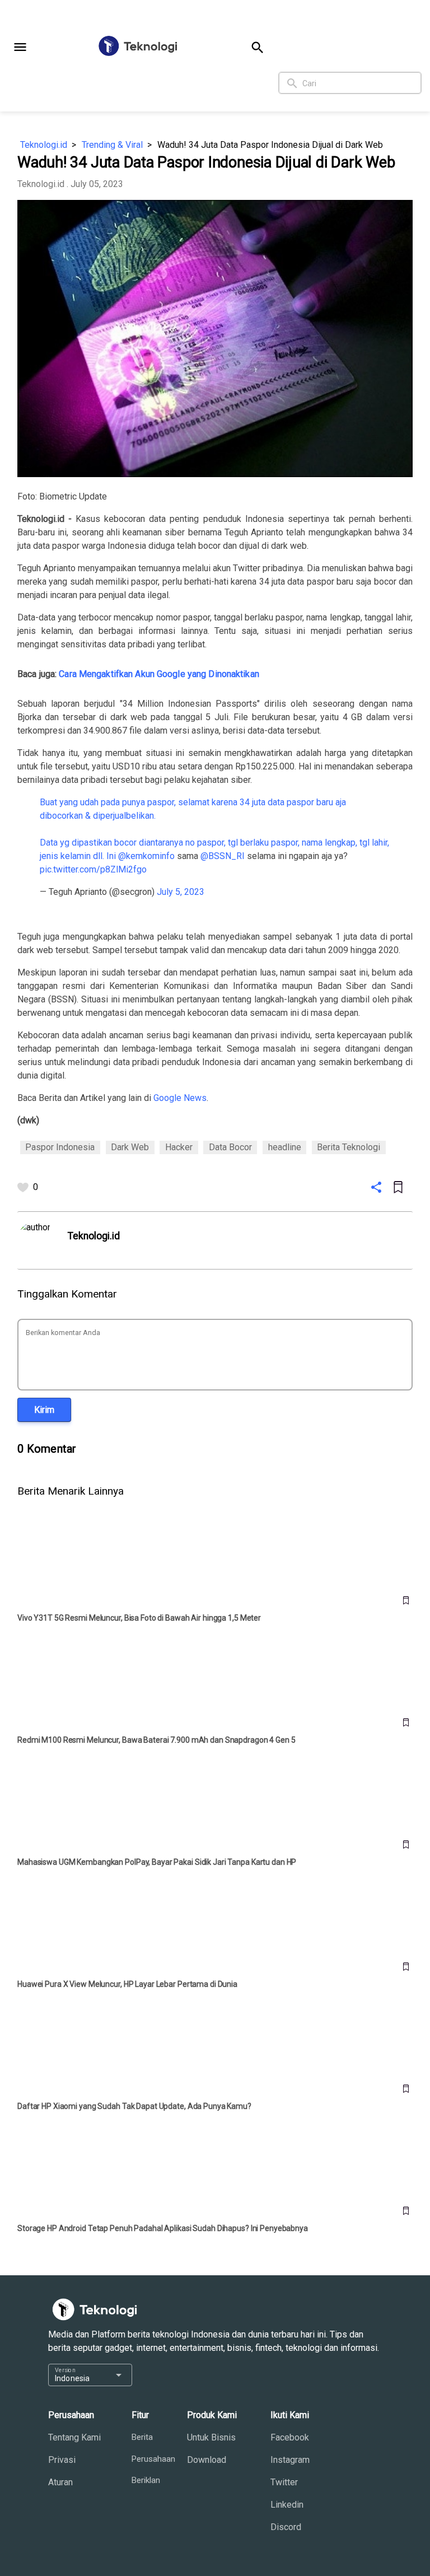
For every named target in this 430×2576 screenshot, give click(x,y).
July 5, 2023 (181, 892)
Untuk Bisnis (211, 2437)
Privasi (62, 2460)
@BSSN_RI (223, 856)
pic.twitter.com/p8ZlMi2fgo (93, 869)
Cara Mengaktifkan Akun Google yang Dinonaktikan (159, 674)
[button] (20, 47)
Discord (286, 2527)
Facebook (290, 2437)
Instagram (290, 2460)
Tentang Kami (74, 2437)
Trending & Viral (112, 145)
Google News (180, 1098)
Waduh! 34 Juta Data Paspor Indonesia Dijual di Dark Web (270, 145)
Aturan (60, 2482)
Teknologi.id (44, 145)
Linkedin (287, 2505)
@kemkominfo (146, 856)
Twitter (284, 2482)
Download (207, 2460)
